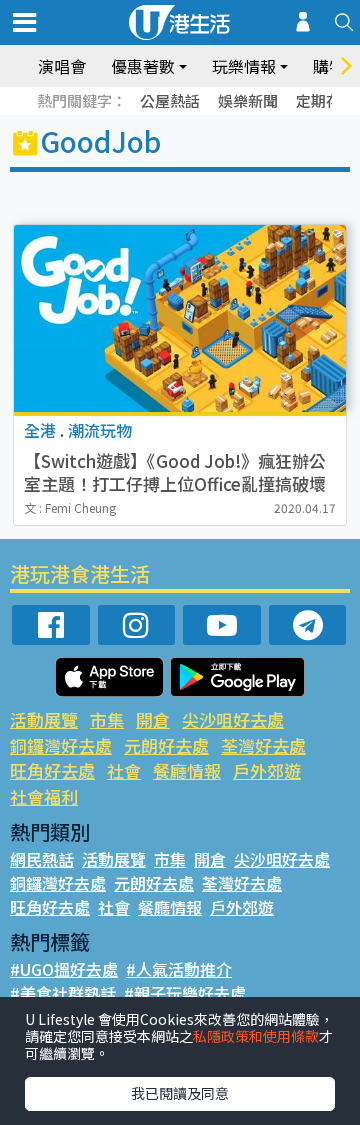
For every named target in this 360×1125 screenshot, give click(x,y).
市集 (107, 719)
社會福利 (44, 796)
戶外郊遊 (267, 770)
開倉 (153, 719)
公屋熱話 (170, 100)
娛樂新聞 (248, 100)
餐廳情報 (187, 770)
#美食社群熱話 (63, 993)
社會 (124, 770)
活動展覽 (44, 719)
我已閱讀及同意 (180, 1093)
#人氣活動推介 (179, 969)
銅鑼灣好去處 (61, 745)
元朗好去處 (166, 745)
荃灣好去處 (263, 745)
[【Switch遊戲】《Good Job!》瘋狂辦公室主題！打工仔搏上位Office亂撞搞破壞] (180, 318)
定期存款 (326, 100)
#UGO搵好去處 (64, 969)
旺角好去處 (52, 770)
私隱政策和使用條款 (256, 1036)
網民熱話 (42, 859)
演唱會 (62, 66)
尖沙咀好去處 (233, 719)
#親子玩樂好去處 (185, 993)
